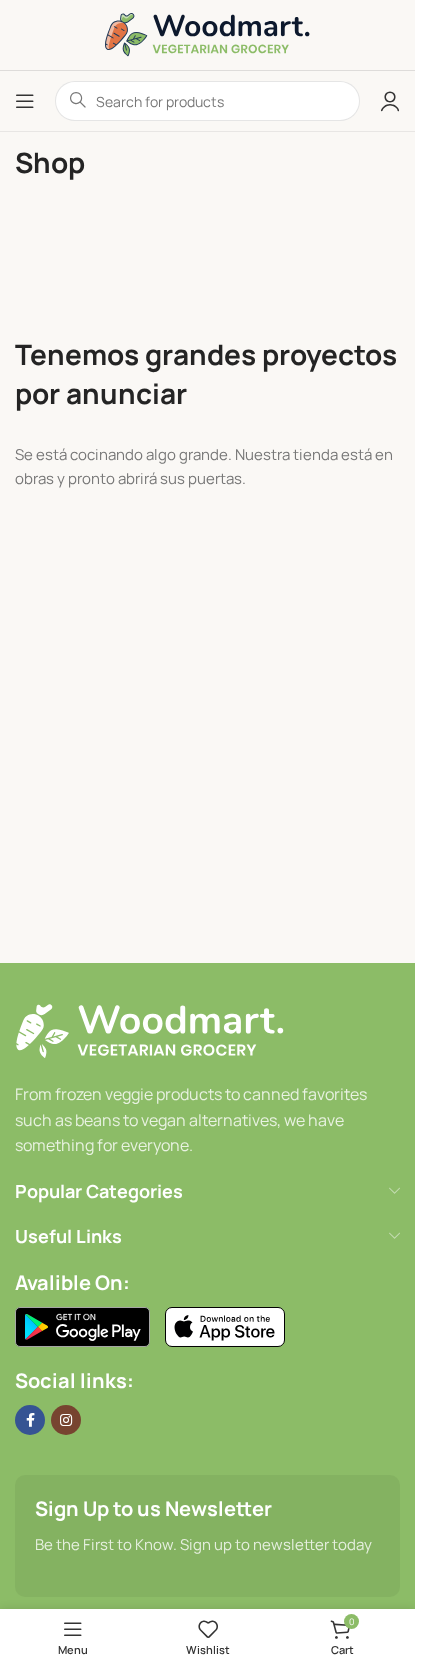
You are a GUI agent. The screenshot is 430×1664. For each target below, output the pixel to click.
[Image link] (149, 1031)
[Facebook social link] (30, 1420)
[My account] (390, 101)
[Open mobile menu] (25, 101)
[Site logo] (207, 33)
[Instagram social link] (66, 1420)
